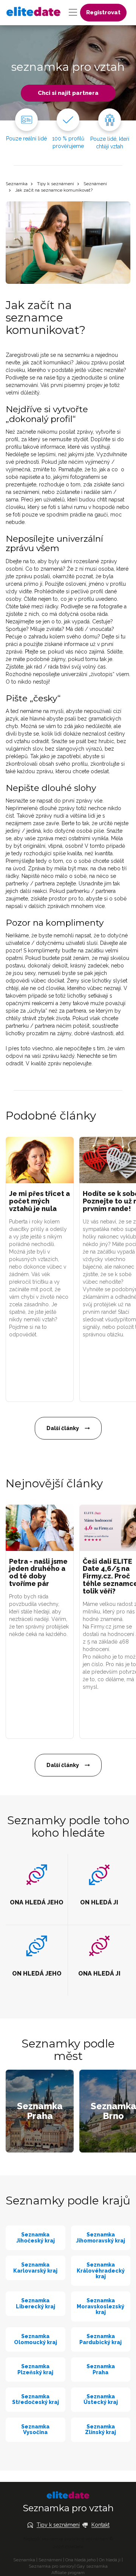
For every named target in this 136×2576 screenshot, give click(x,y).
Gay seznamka (92, 2566)
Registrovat (103, 12)
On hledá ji (110, 2560)
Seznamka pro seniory (52, 2566)
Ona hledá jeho (80, 2560)
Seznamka (17, 184)
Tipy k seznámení (56, 184)
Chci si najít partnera (68, 93)
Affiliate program (68, 2573)
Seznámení (95, 184)
